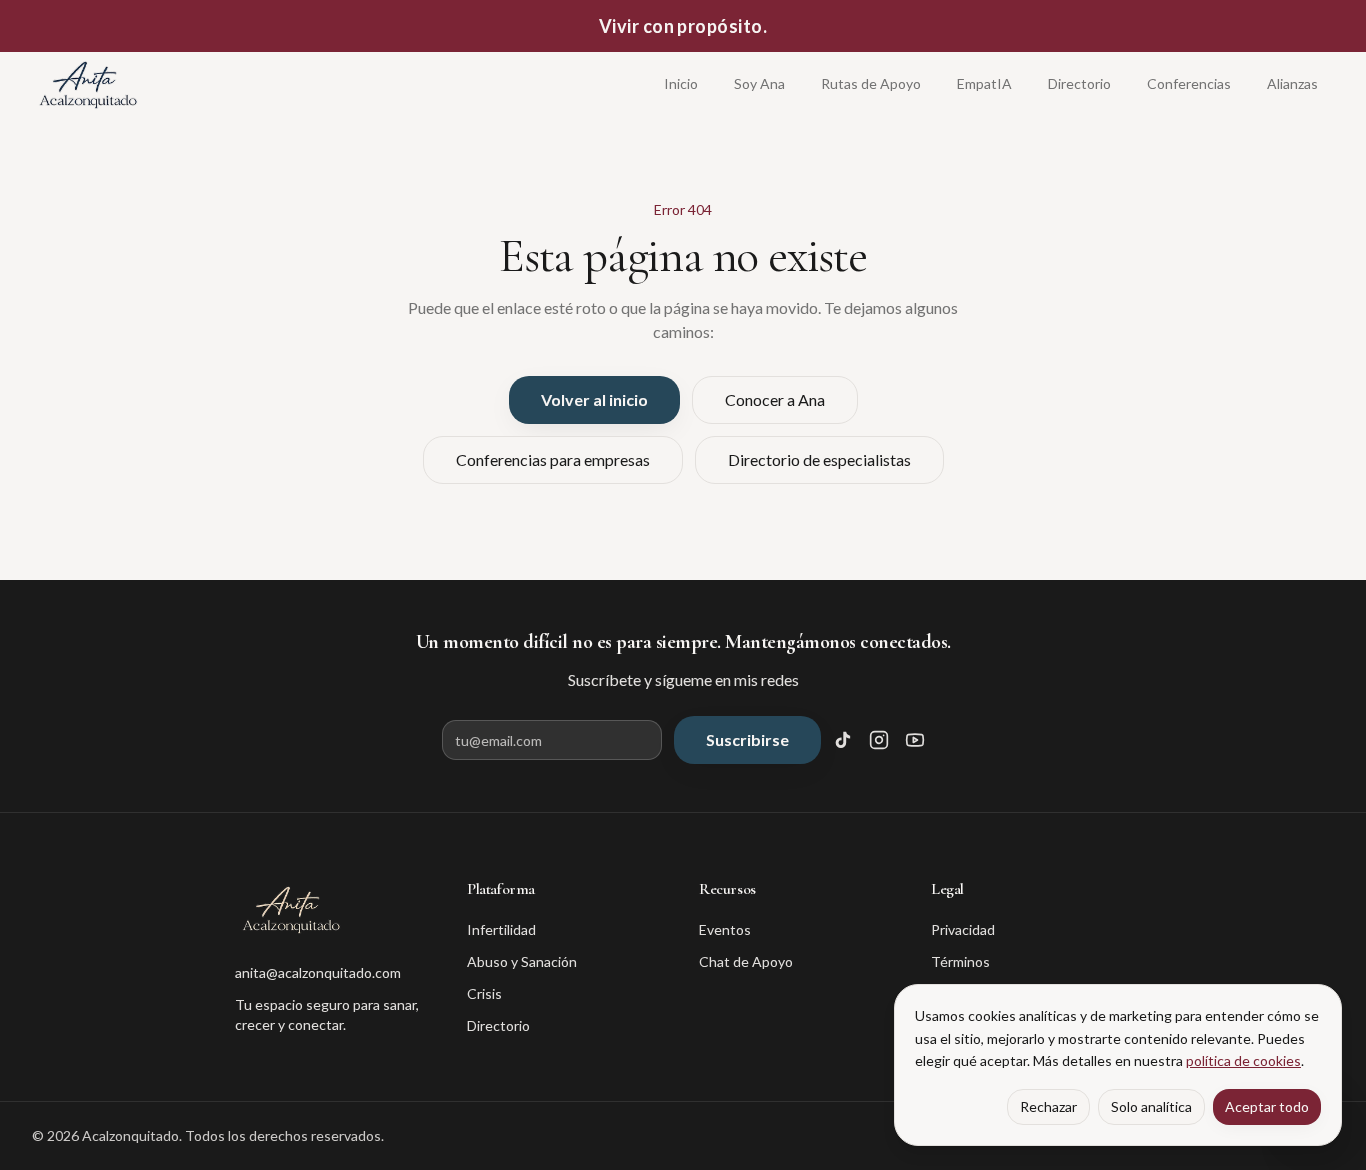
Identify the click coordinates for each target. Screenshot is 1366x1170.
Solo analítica (1151, 1106)
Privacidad (963, 929)
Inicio (681, 83)
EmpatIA (984, 83)
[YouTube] (915, 740)
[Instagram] (879, 740)
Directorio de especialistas (819, 459)
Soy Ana (759, 83)
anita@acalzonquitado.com (318, 972)
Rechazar (1048, 1106)
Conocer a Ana (775, 399)
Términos (960, 961)
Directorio (1079, 83)
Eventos (725, 929)
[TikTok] (843, 740)
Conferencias (1189, 83)
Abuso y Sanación (522, 961)
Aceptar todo (1267, 1106)
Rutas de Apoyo (871, 83)
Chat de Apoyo (746, 961)
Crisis (484, 993)
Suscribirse (747, 739)
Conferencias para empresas (553, 459)
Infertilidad (501, 929)
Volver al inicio (594, 399)
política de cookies (1243, 1060)
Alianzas (1292, 83)
